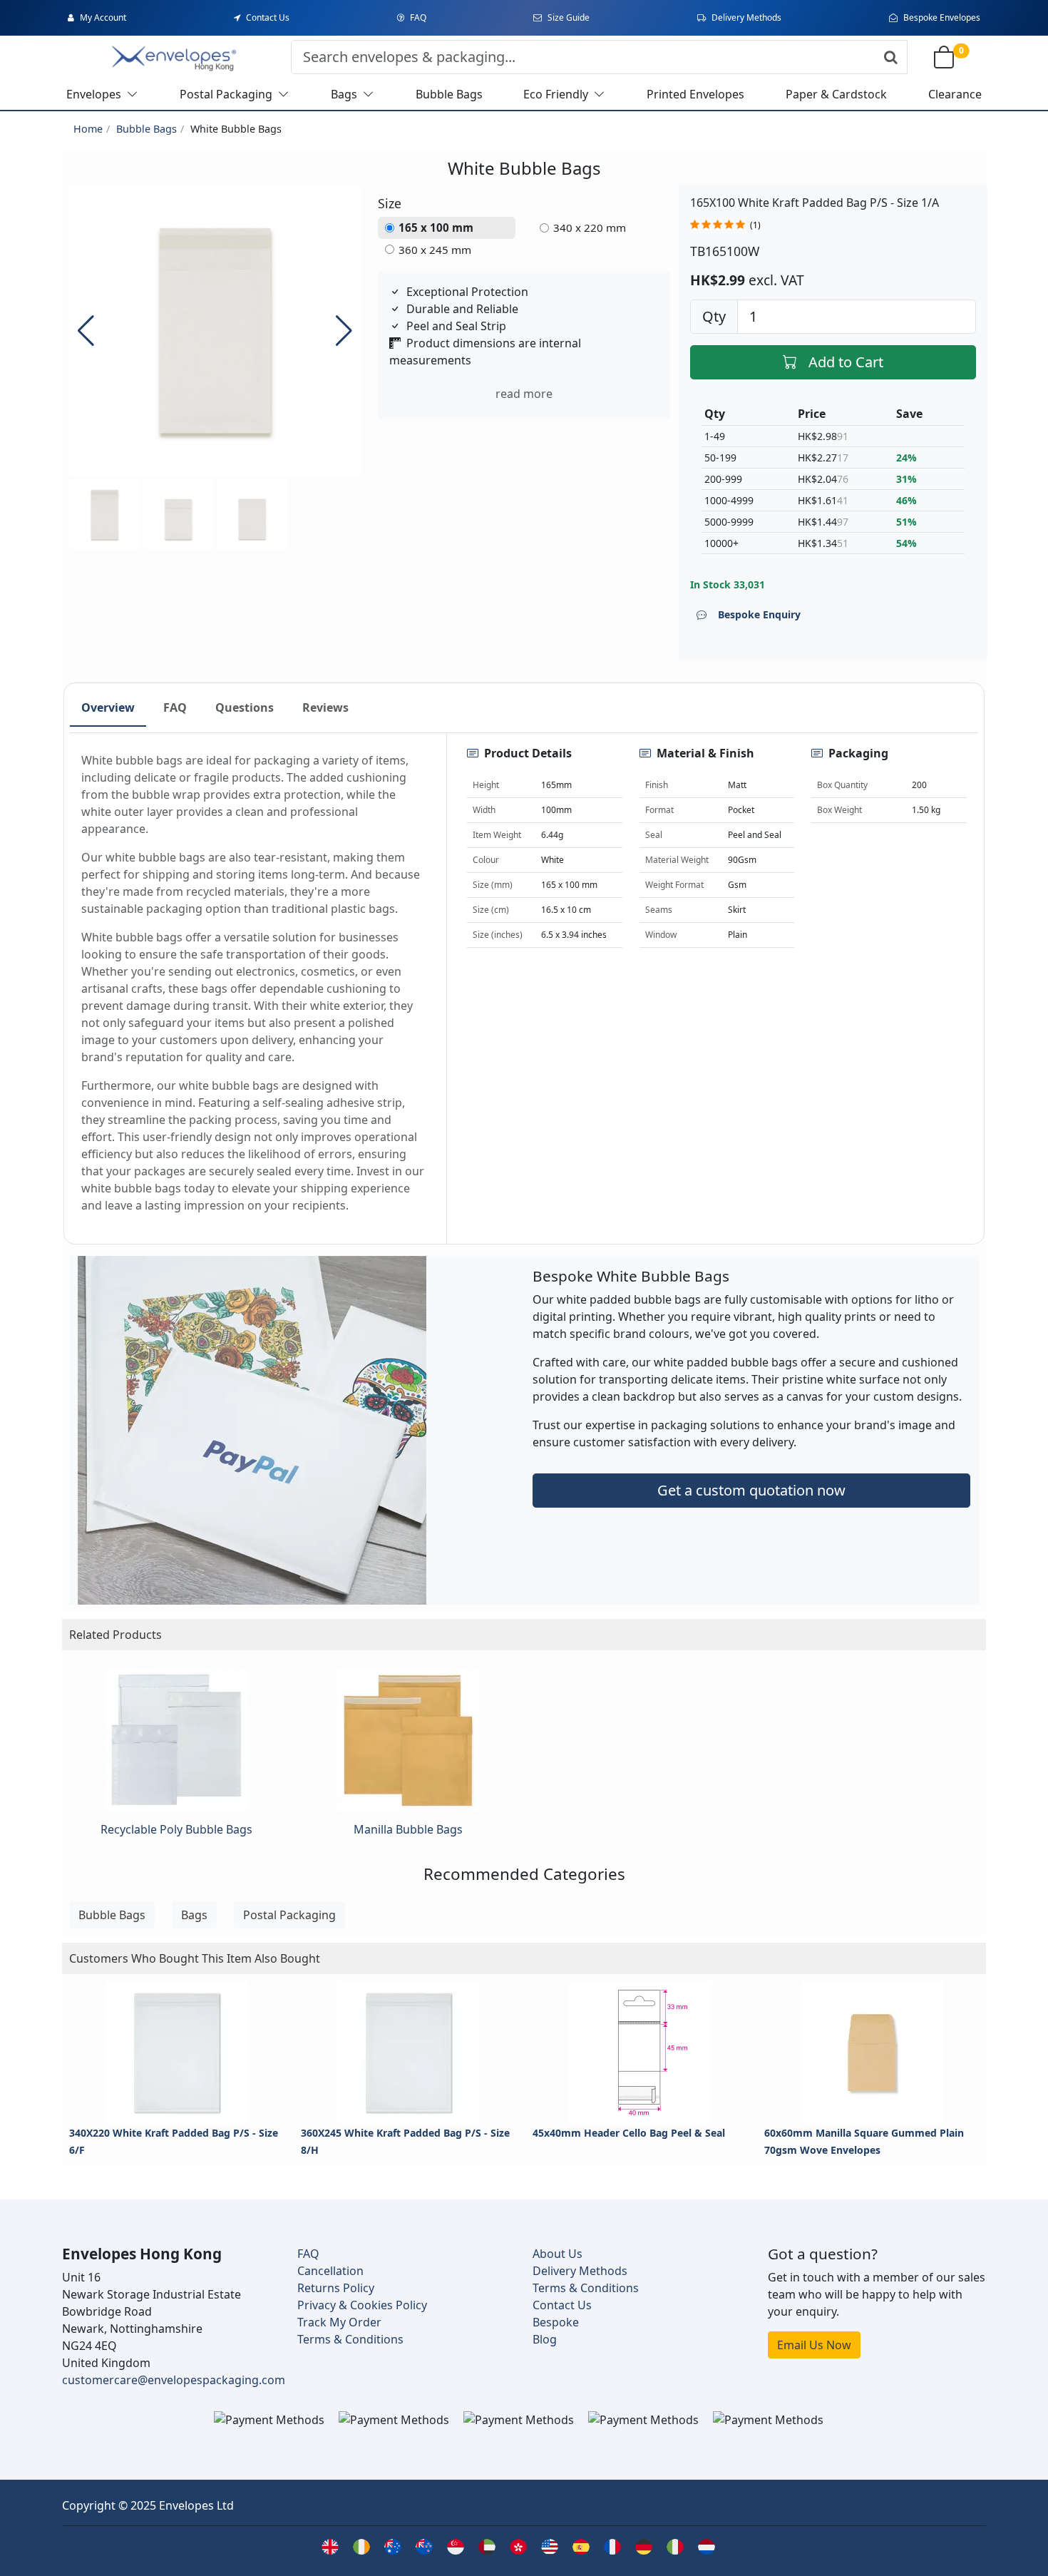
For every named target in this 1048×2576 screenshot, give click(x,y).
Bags (194, 1915)
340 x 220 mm (590, 228)
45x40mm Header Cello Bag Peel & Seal (629, 2133)
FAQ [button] (175, 707)
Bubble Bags (147, 129)
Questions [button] (245, 707)
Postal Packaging (289, 1915)
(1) (755, 225)
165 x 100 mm (436, 228)
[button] (344, 330)
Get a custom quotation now (751, 1490)
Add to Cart (846, 362)
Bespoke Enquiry (759, 614)
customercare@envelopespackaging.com (174, 2380)
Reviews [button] (325, 707)
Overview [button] (108, 707)
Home (88, 129)
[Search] (891, 57)
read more (524, 394)
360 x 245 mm (435, 250)
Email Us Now (814, 2345)
